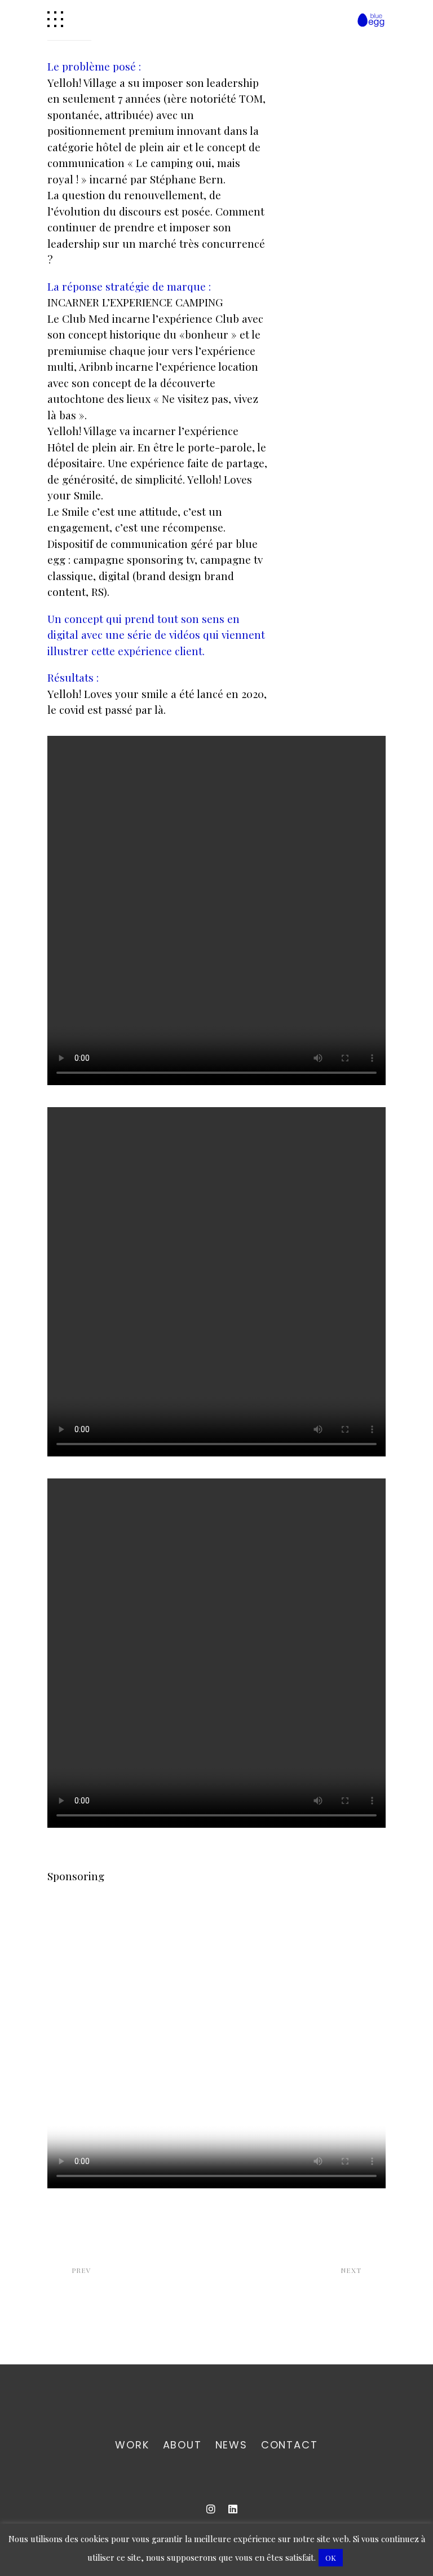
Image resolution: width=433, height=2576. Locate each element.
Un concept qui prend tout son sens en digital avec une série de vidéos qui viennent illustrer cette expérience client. (156, 635)
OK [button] (331, 2558)
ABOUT (182, 2445)
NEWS (231, 2445)
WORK (132, 2445)
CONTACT (290, 2445)
